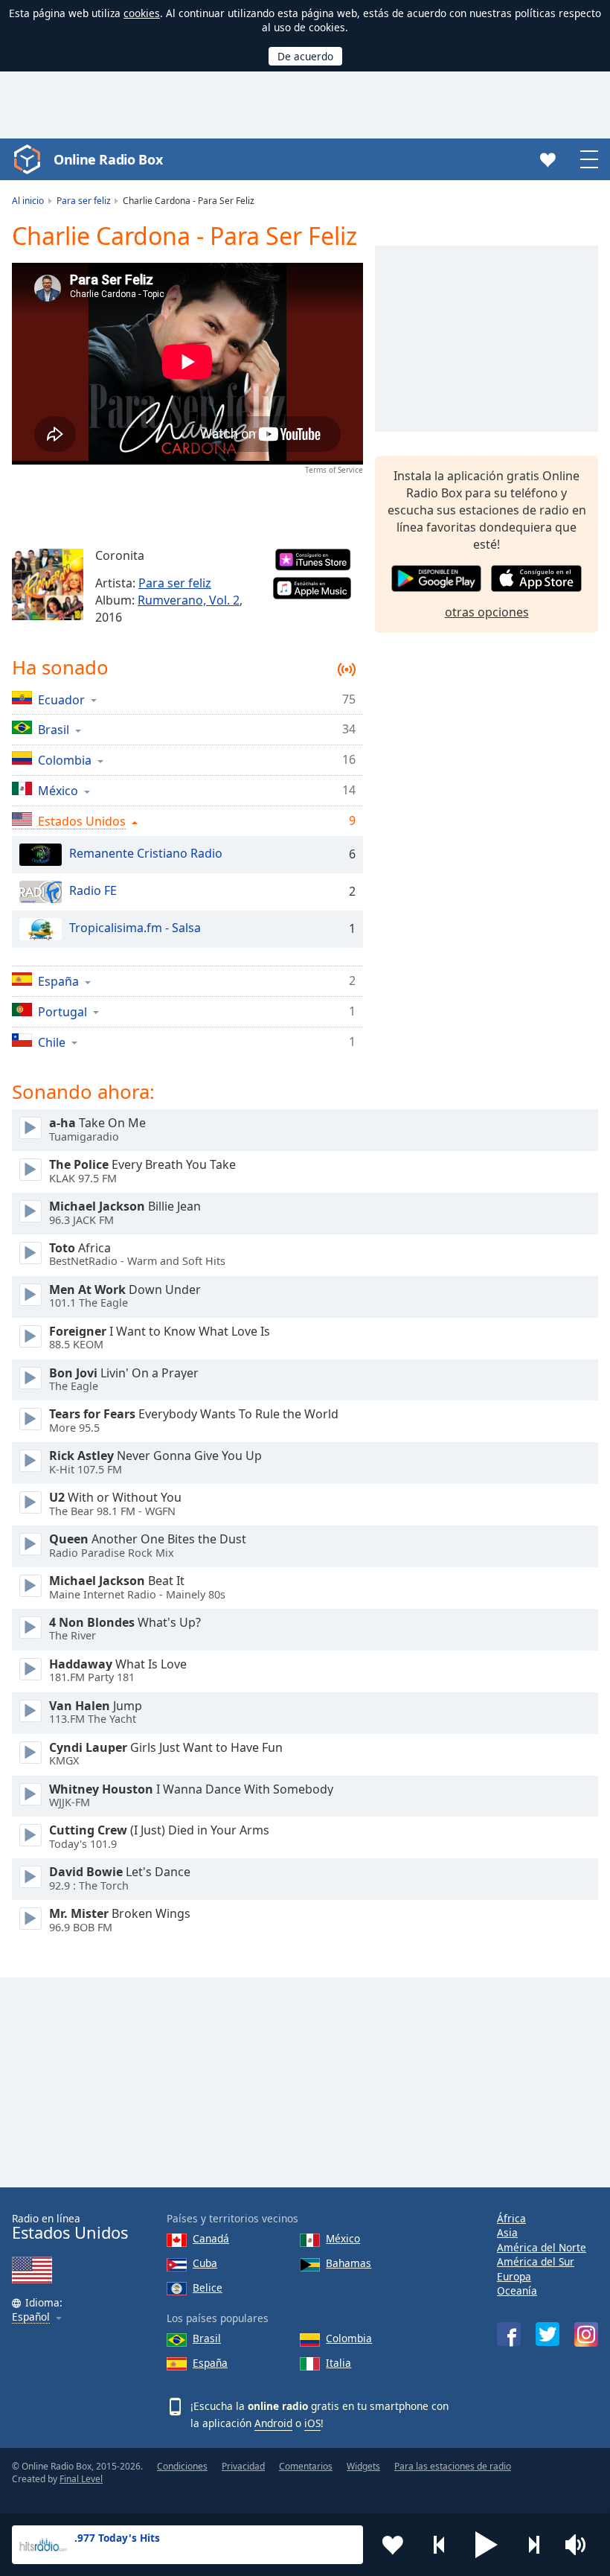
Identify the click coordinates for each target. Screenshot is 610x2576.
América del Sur (536, 2261)
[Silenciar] (580, 2545)
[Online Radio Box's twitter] (548, 2334)
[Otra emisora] (533, 2545)
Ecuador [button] (61, 699)
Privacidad (243, 2466)
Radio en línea (70, 2227)
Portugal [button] (62, 1011)
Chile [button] (52, 1042)
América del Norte (542, 2247)
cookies (142, 13)
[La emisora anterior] (440, 2545)
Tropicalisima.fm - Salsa (135, 928)
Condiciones (182, 2466)
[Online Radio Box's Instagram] (586, 2334)
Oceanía (517, 2290)
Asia (507, 2232)
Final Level (81, 2479)
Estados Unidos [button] (82, 821)
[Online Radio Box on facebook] (509, 2334)
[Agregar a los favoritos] (393, 2545)
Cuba (205, 2263)
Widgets (363, 2466)
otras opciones (487, 612)
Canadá (211, 2238)
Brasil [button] (54, 729)
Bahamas (349, 2263)
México (343, 2238)
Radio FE (93, 890)
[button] (487, 2545)
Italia (338, 2363)
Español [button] (31, 2317)
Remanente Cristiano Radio (146, 853)
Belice (208, 2288)
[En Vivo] (30, 1128)
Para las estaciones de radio (453, 2466)
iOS (312, 2423)
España (210, 2363)
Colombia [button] (65, 760)
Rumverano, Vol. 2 (189, 600)
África (511, 2218)
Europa (514, 2276)
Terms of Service (334, 470)
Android (273, 2423)
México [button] (58, 790)
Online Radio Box (108, 159)
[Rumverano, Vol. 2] (48, 584)
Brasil (207, 2338)
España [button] (58, 981)
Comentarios (306, 2466)
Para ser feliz (175, 583)
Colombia (349, 2338)
